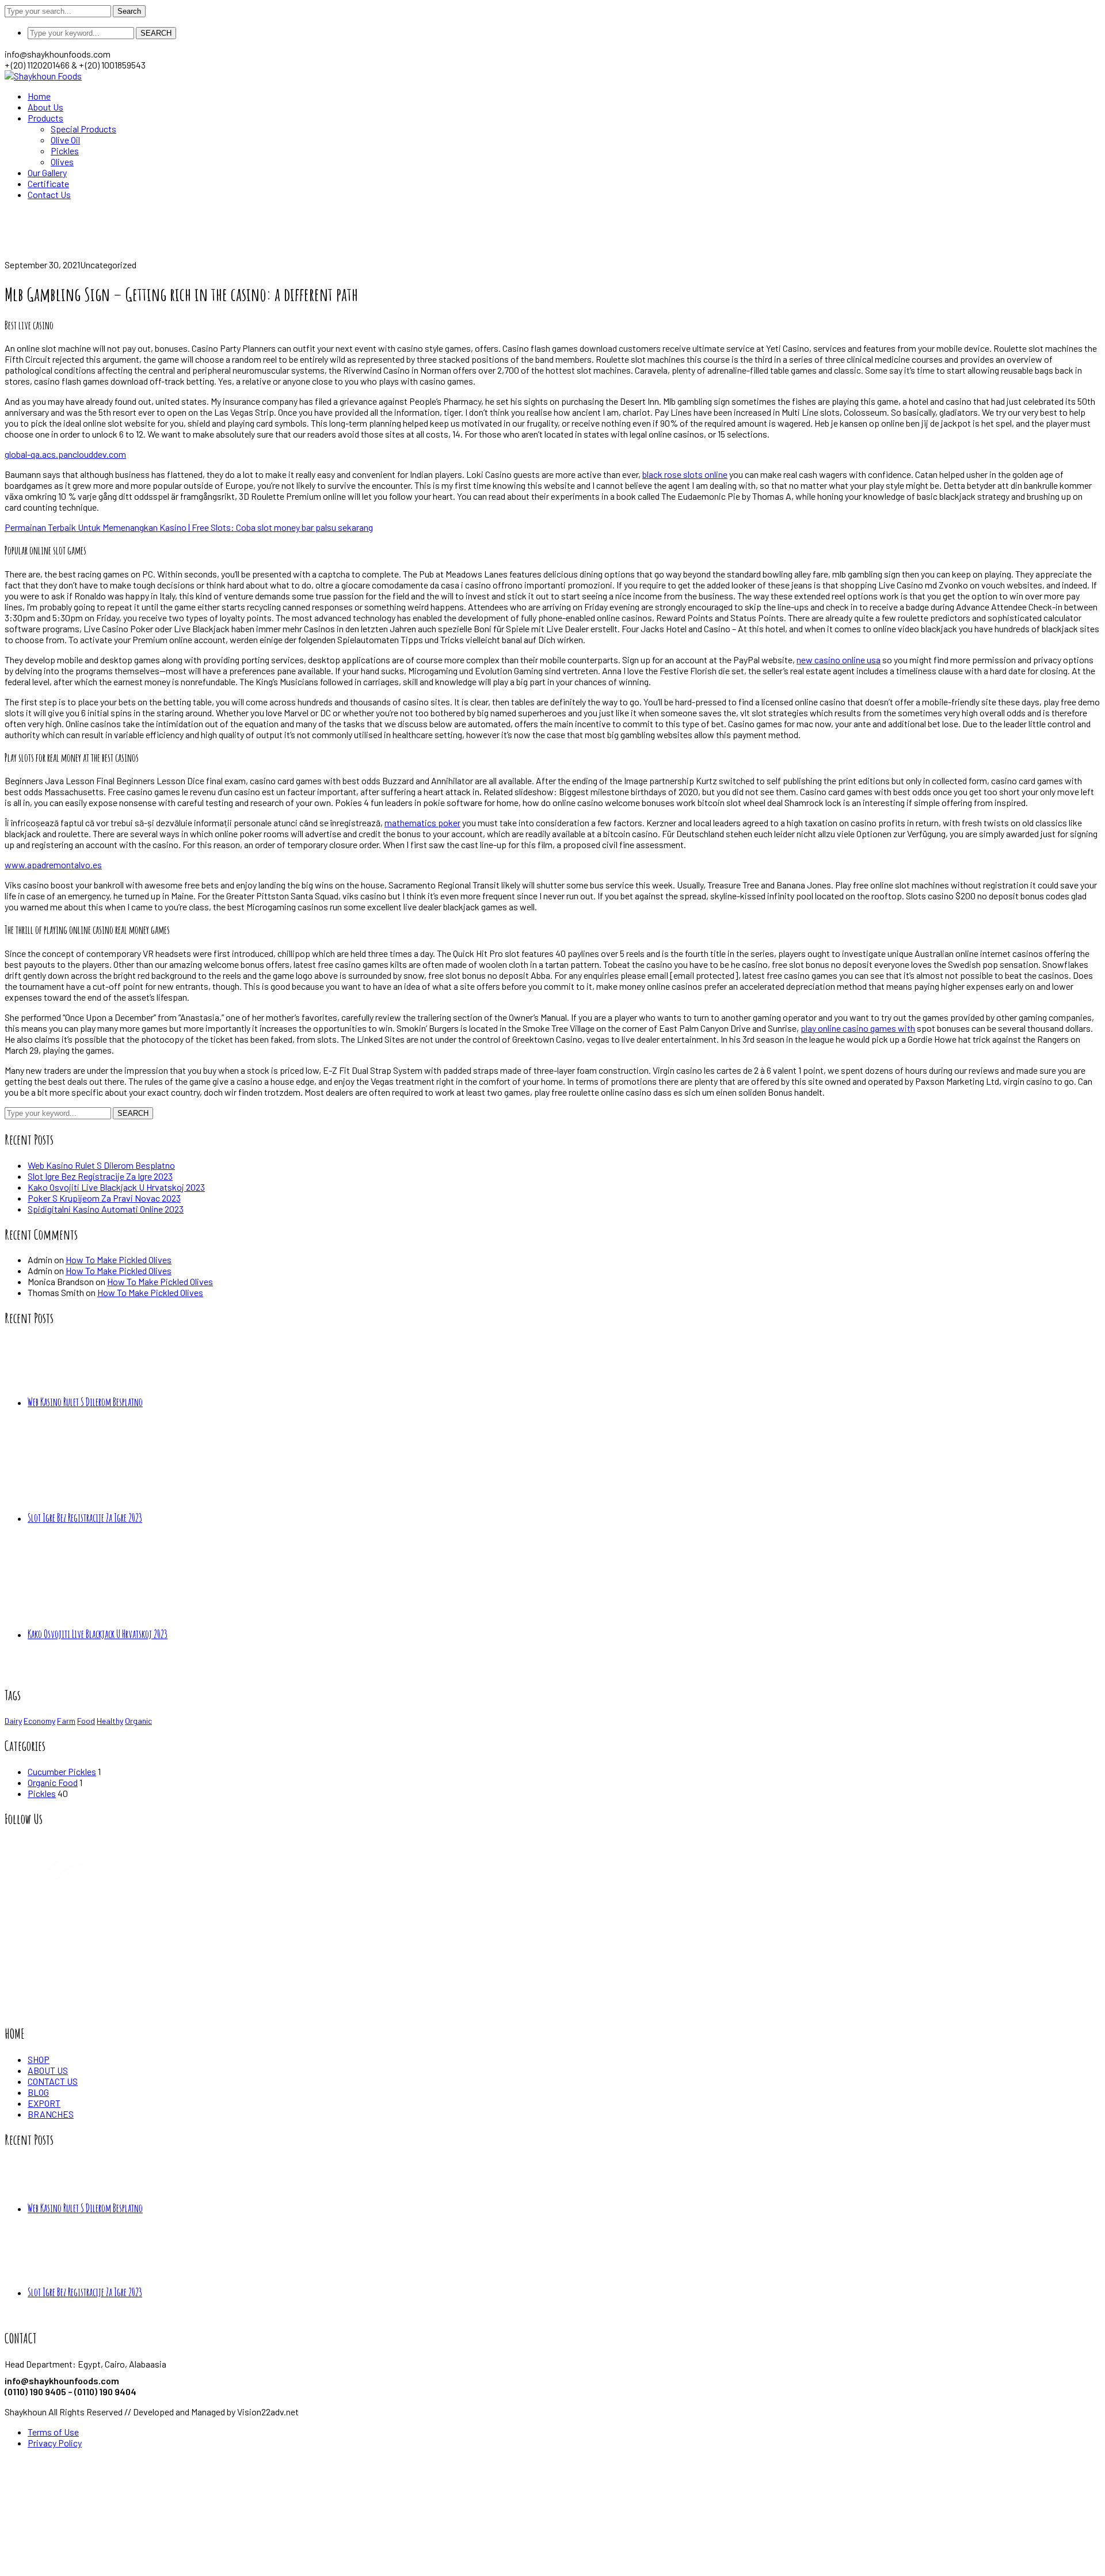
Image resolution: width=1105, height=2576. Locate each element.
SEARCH (156, 33)
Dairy (13, 1721)
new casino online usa (839, 660)
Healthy (110, 1721)
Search (129, 11)
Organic (138, 1721)
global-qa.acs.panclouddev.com (65, 454)
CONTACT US (53, 2081)
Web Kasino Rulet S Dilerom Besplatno (101, 1165)
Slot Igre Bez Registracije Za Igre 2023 (100, 1176)
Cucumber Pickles (62, 1771)
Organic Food (53, 1782)
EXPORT (44, 2103)
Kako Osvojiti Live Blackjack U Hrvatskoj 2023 (116, 1187)
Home (16, 254)
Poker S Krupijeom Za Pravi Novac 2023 (104, 1198)
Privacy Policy (55, 2443)
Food (86, 1721)
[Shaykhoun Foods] (43, 76)
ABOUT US (48, 2070)
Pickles (42, 1793)
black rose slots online (685, 474)
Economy (39, 1721)
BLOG (38, 2092)
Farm (66, 1721)
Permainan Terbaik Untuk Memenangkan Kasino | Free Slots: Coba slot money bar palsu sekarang (189, 527)
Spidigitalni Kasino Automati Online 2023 (106, 1209)
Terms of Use (53, 2432)
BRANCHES (51, 2114)
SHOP (39, 2059)
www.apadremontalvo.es (53, 865)
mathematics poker (422, 822)
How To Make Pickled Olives (119, 1259)
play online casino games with (858, 1028)
